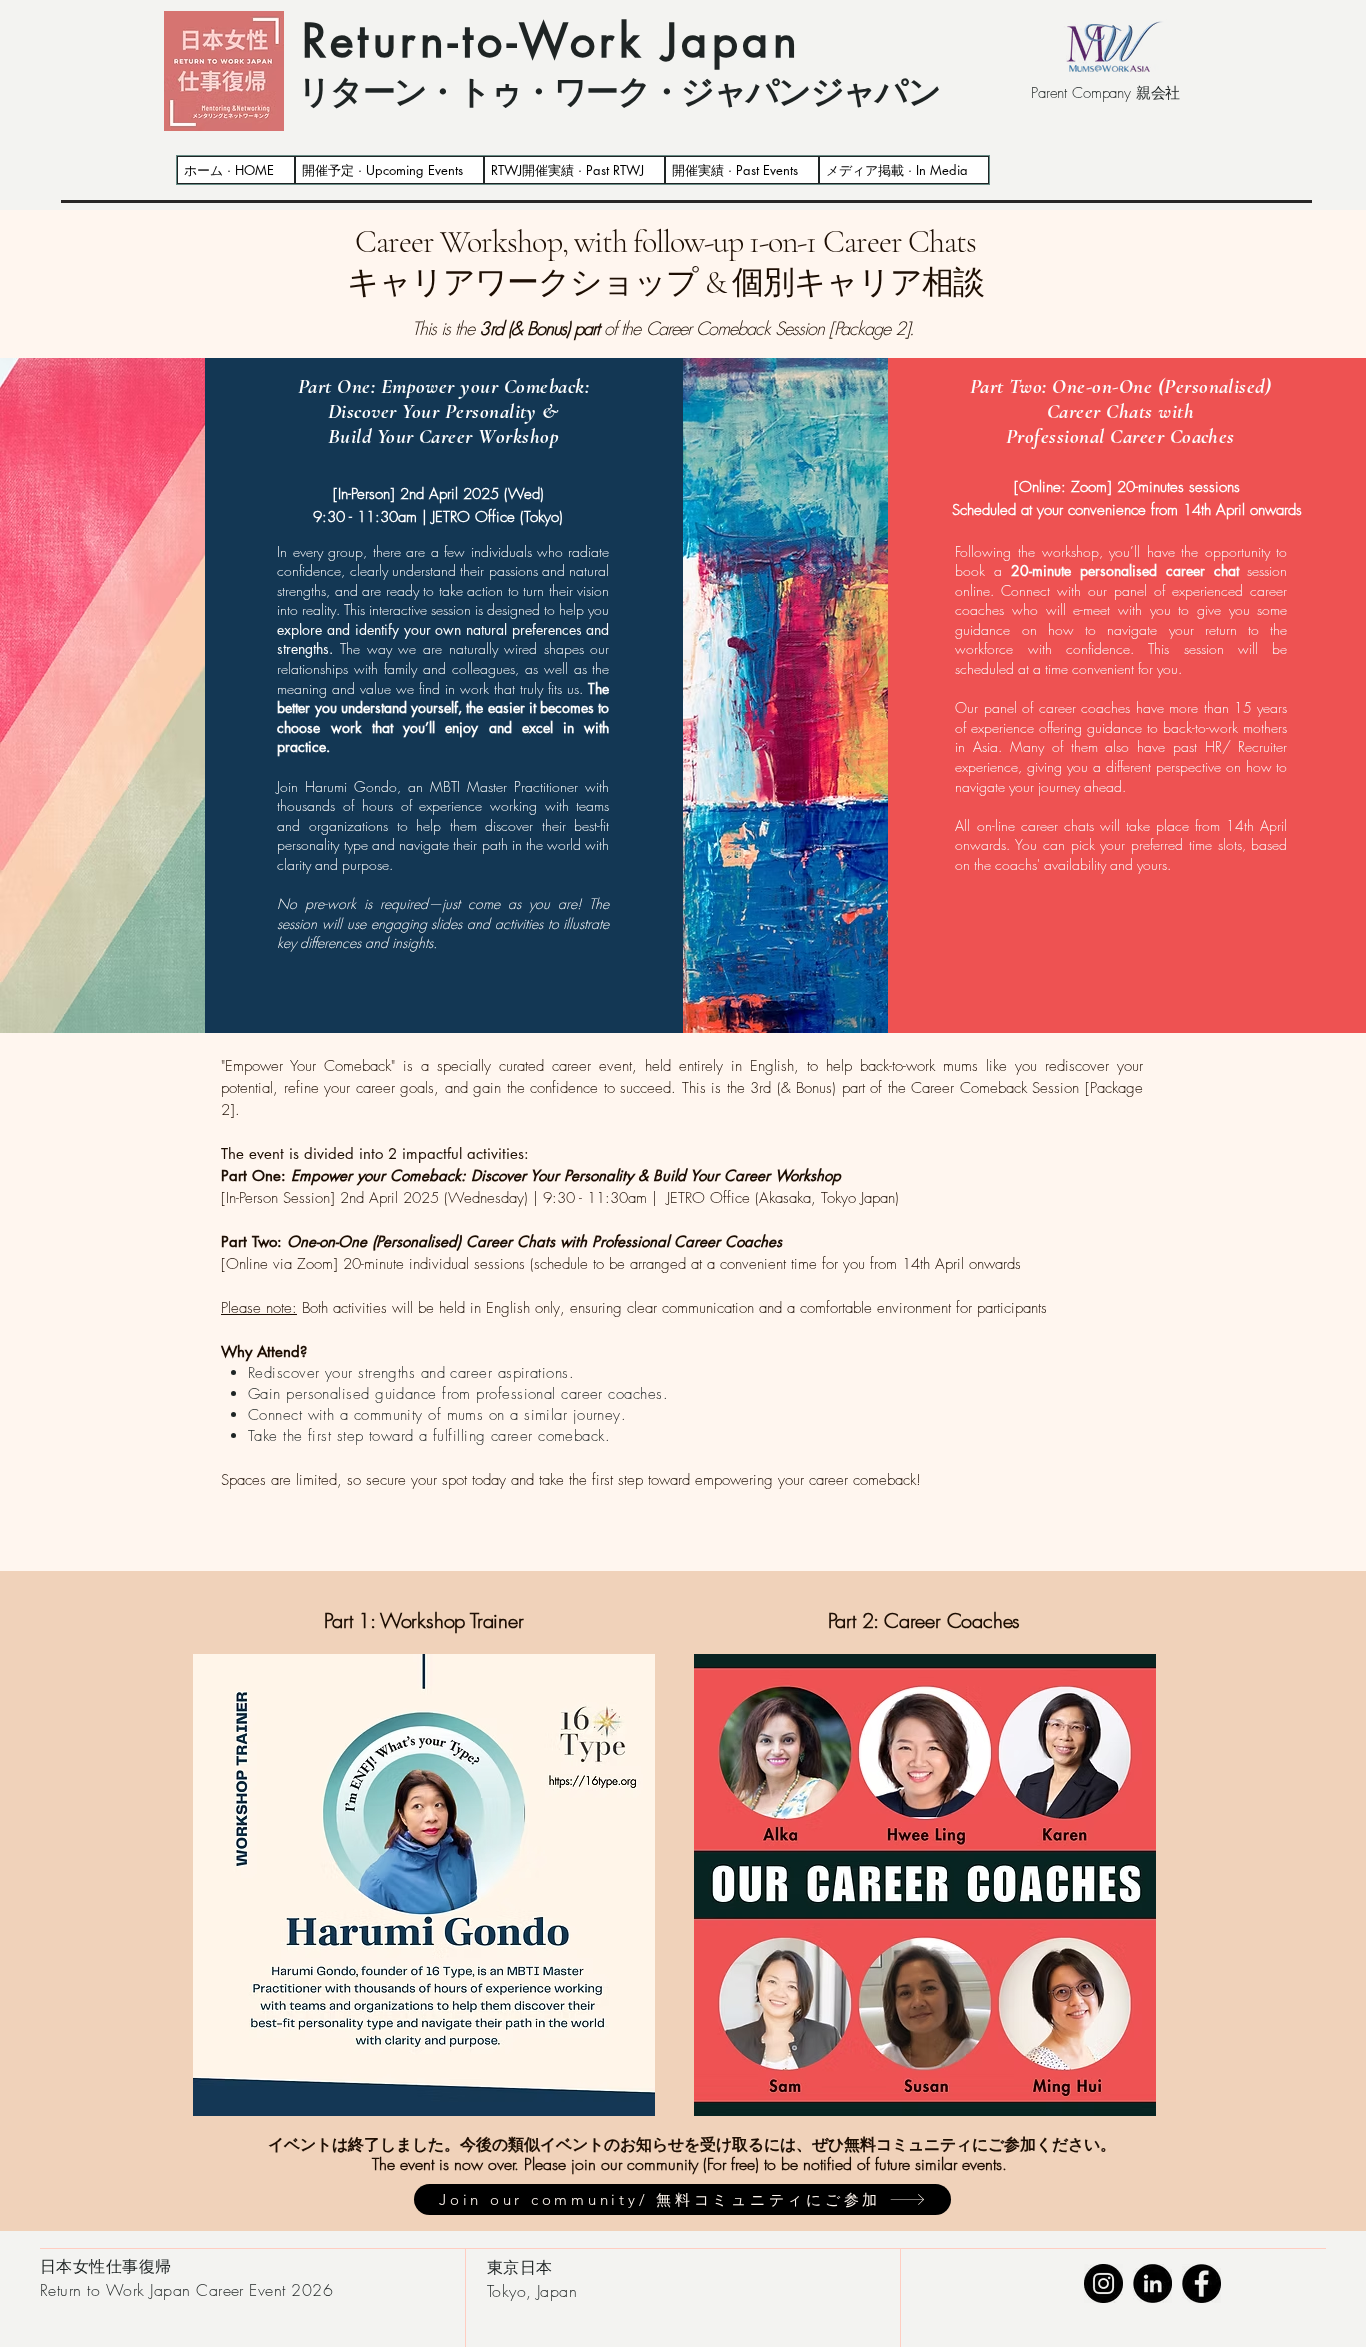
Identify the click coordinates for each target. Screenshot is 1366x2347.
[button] (574, 170)
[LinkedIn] (1152, 2283)
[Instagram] (1103, 2283)
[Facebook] (1201, 2283)
